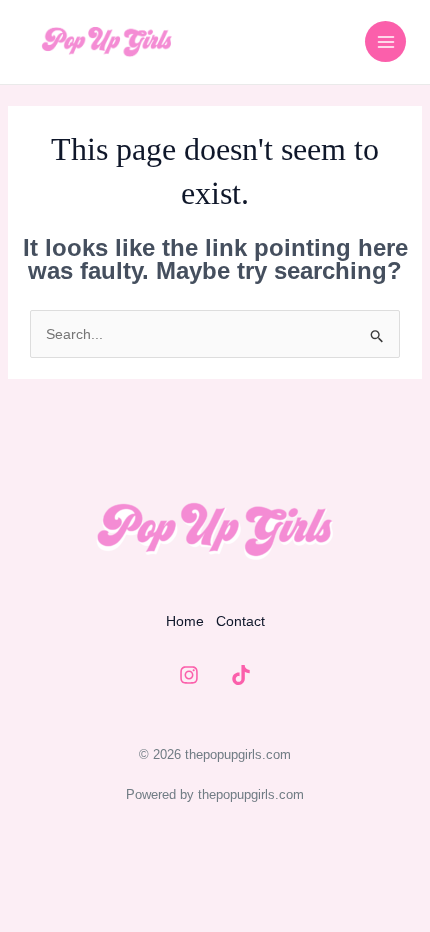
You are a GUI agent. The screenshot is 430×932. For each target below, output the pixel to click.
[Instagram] (189, 675)
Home (185, 621)
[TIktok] (241, 675)
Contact (240, 621)
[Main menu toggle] (385, 41)
